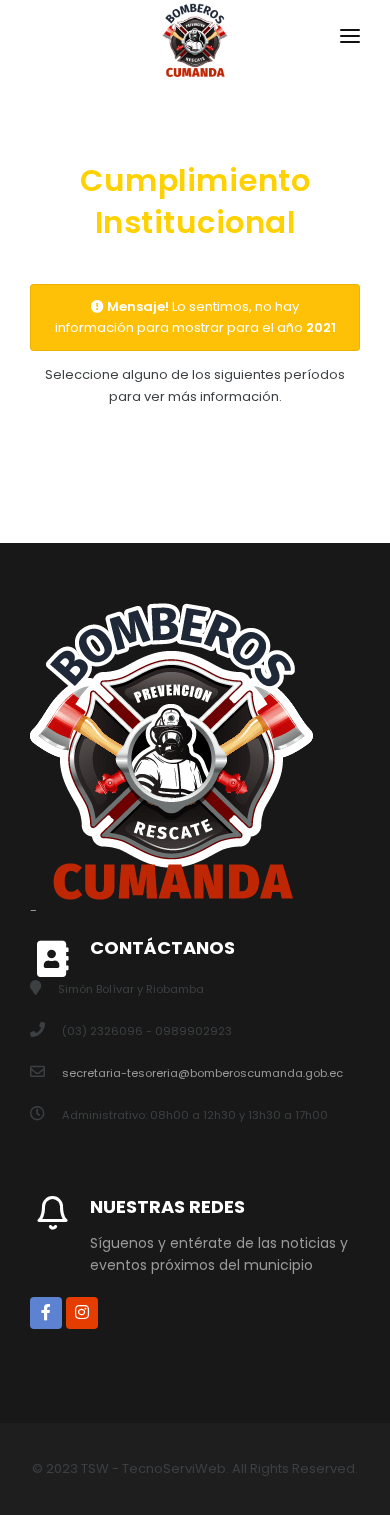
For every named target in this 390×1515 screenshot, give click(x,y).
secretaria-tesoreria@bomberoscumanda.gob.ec (202, 1073)
